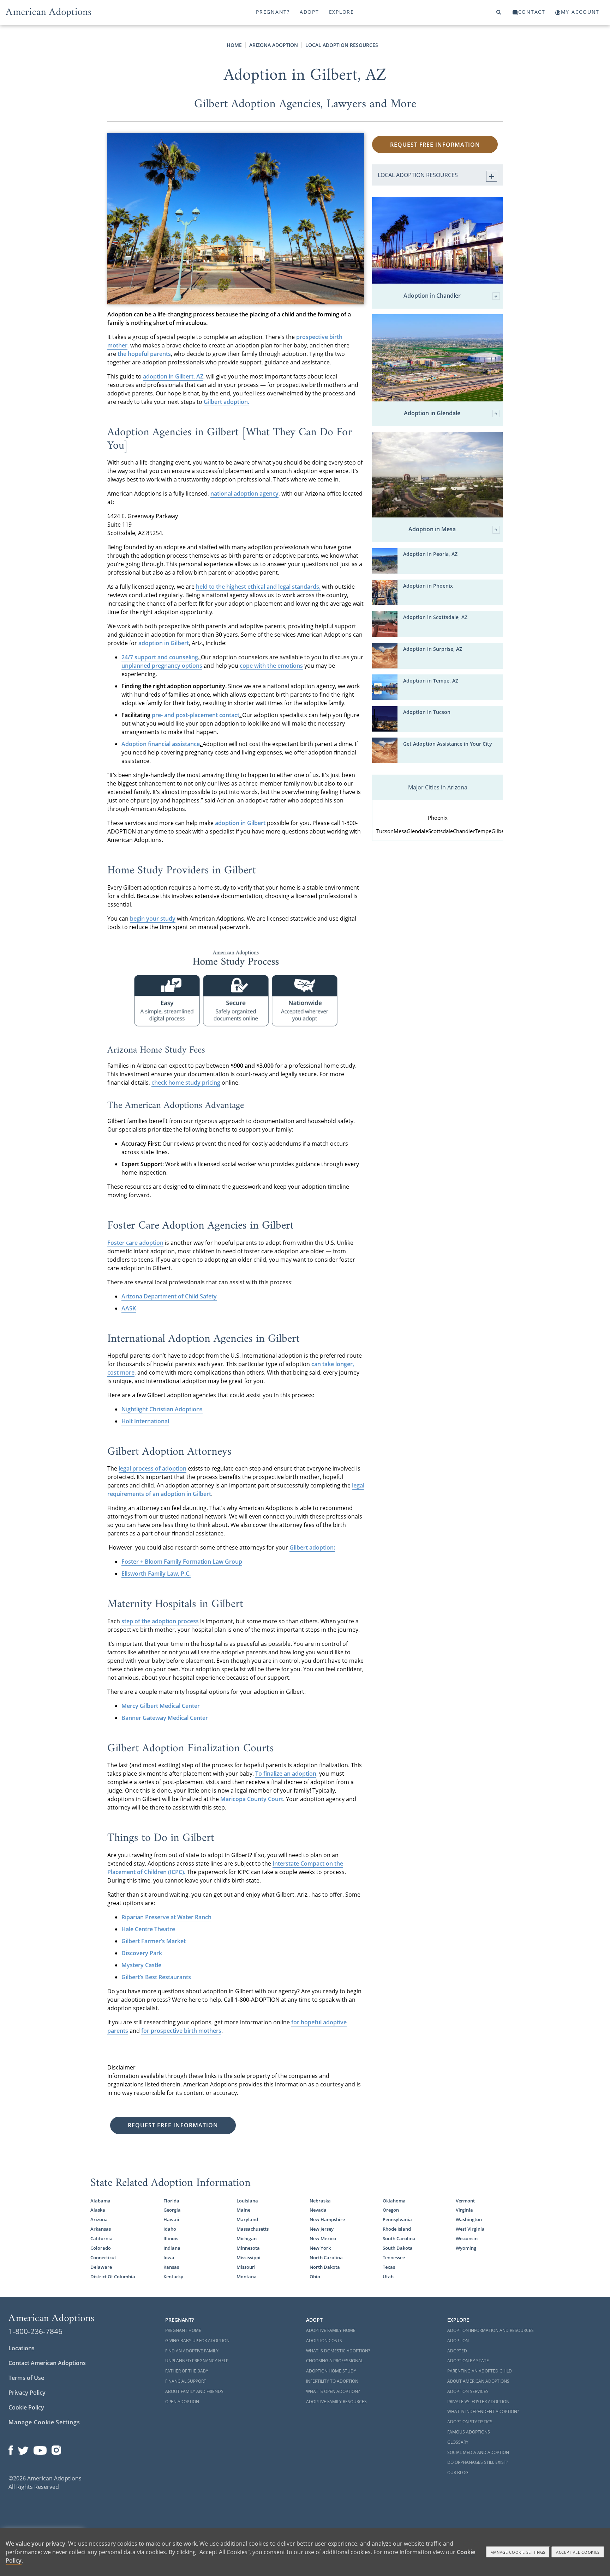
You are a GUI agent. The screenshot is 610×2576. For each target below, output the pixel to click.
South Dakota (398, 2248)
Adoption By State (468, 2361)
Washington (469, 2219)
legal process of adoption (152, 1468)
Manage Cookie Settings (44, 2422)
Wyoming (466, 2248)
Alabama (100, 2201)
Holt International (145, 1421)
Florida (171, 2201)
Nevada (318, 2210)
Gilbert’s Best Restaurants (156, 1977)
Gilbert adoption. (226, 402)
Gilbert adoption (312, 1547)
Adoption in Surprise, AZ (433, 649)
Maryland (247, 2219)
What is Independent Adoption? (483, 2411)
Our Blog (458, 2472)
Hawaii (171, 2219)
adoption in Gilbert (164, 643)
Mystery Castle (141, 1965)
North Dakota (325, 2267)
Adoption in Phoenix (428, 586)
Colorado (101, 2248)
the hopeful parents (144, 354)
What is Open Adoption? (333, 2391)
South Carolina (399, 2238)
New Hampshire (327, 2219)
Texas (389, 2267)
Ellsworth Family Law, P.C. (156, 1574)
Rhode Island (397, 2229)
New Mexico (323, 2238)
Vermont (465, 2201)
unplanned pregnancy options (162, 666)
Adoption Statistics (470, 2422)
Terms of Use (26, 2378)
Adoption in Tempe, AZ (431, 681)
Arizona (99, 2219)
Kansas (171, 2267)
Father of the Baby (187, 2371)
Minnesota (248, 2248)
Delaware (101, 2267)
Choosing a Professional (335, 2361)
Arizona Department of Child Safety (169, 1296)
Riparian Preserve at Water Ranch (166, 1917)
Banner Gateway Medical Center (165, 1718)
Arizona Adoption (274, 45)
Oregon (391, 2210)
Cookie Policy (26, 2407)
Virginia (464, 2210)
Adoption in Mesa (432, 529)
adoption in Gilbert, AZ (173, 376)
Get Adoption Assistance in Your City (448, 744)
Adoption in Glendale (432, 413)
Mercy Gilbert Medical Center (161, 1706)
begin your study (153, 919)
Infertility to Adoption (332, 2381)
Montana (247, 2277)
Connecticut (103, 2257)
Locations (22, 2348)
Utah (388, 2277)
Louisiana (247, 2201)
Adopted (457, 2351)
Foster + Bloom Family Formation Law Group (182, 1562)
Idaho (170, 2229)
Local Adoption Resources (342, 45)
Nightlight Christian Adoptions (162, 1409)
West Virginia (470, 2229)
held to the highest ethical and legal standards (258, 587)
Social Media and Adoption (478, 2452)
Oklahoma (394, 2201)
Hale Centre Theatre (148, 1929)
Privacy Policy (27, 2393)
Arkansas (101, 2229)
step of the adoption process (160, 1621)
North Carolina (326, 2257)
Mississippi (249, 2257)
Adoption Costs (324, 2341)
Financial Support (186, 2381)
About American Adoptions (478, 2381)
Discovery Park (142, 1953)
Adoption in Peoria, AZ (430, 554)
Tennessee (394, 2257)
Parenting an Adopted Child (480, 2371)
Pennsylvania (397, 2219)
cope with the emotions (271, 666)
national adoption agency (244, 493)
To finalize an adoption (286, 1774)
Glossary (458, 2442)
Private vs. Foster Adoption (478, 2402)
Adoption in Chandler (432, 296)
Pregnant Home (183, 2330)
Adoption (458, 2341)
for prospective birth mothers (181, 2031)
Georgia (172, 2210)
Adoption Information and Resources (491, 2330)
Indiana (172, 2248)
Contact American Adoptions (47, 2363)
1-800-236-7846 (35, 2331)
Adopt (309, 12)
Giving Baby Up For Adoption (197, 2341)
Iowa (169, 2257)
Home (234, 45)
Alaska (98, 2210)
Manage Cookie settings (518, 2552)
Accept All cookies (578, 2552)
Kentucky (173, 2277)
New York (320, 2248)
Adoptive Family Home (331, 2330)
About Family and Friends (194, 2391)
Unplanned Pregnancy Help (197, 2361)
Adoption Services (468, 2391)
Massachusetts (253, 2229)
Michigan (247, 2238)
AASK (129, 1308)
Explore (342, 12)
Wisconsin (467, 2238)
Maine (243, 2210)
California (101, 2238)
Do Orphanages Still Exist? (478, 2462)
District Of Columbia (113, 2277)
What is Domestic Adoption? (338, 2351)
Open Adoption (182, 2402)
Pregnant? (273, 12)
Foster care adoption (135, 1243)
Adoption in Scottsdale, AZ (435, 617)
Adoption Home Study (331, 2371)
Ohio (315, 2277)
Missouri (246, 2267)
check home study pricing (186, 1083)
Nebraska (320, 2201)
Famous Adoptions (469, 2432)
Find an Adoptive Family (192, 2351)
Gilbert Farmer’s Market (154, 1941)
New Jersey (322, 2229)
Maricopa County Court (252, 1799)
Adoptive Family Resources (336, 2402)
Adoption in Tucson (427, 712)
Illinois (171, 2238)
